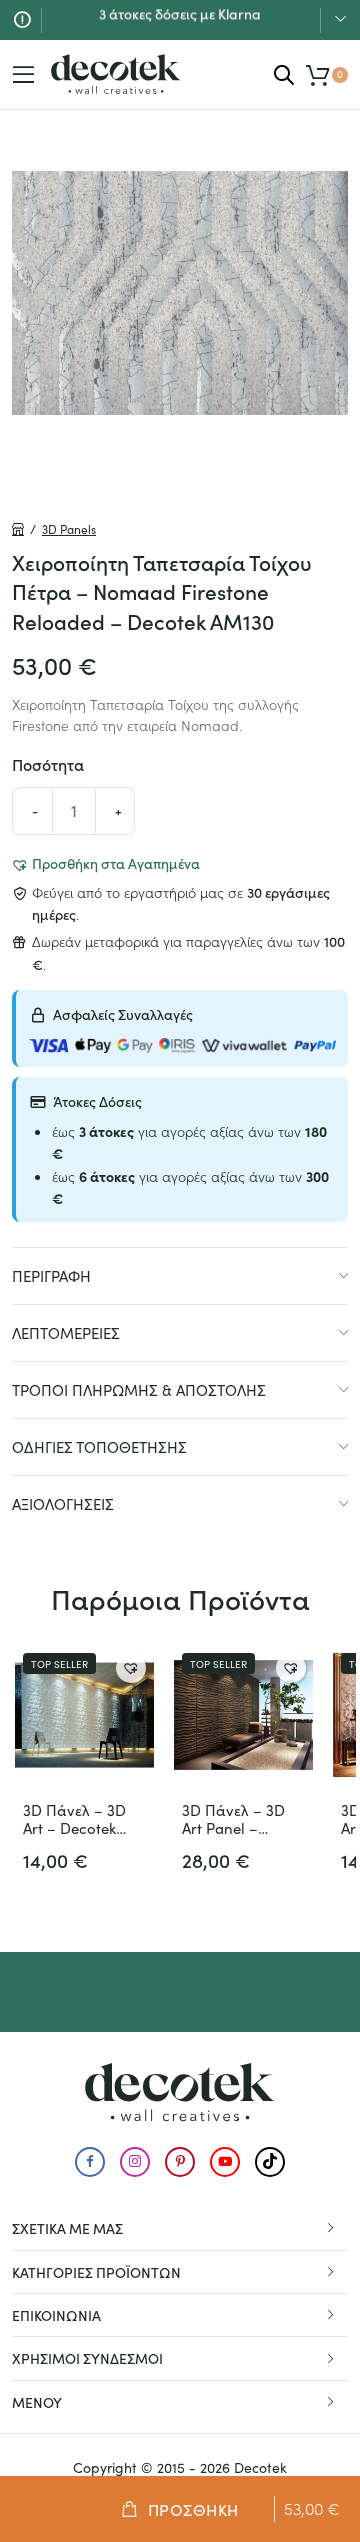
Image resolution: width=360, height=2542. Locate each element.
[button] (105, 863)
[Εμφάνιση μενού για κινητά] (24, 75)
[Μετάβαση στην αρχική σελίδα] (116, 74)
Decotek (260, 2467)
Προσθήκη (193, 2509)
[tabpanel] (180, 293)
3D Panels (69, 529)
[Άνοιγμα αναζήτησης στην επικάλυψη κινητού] (284, 74)
